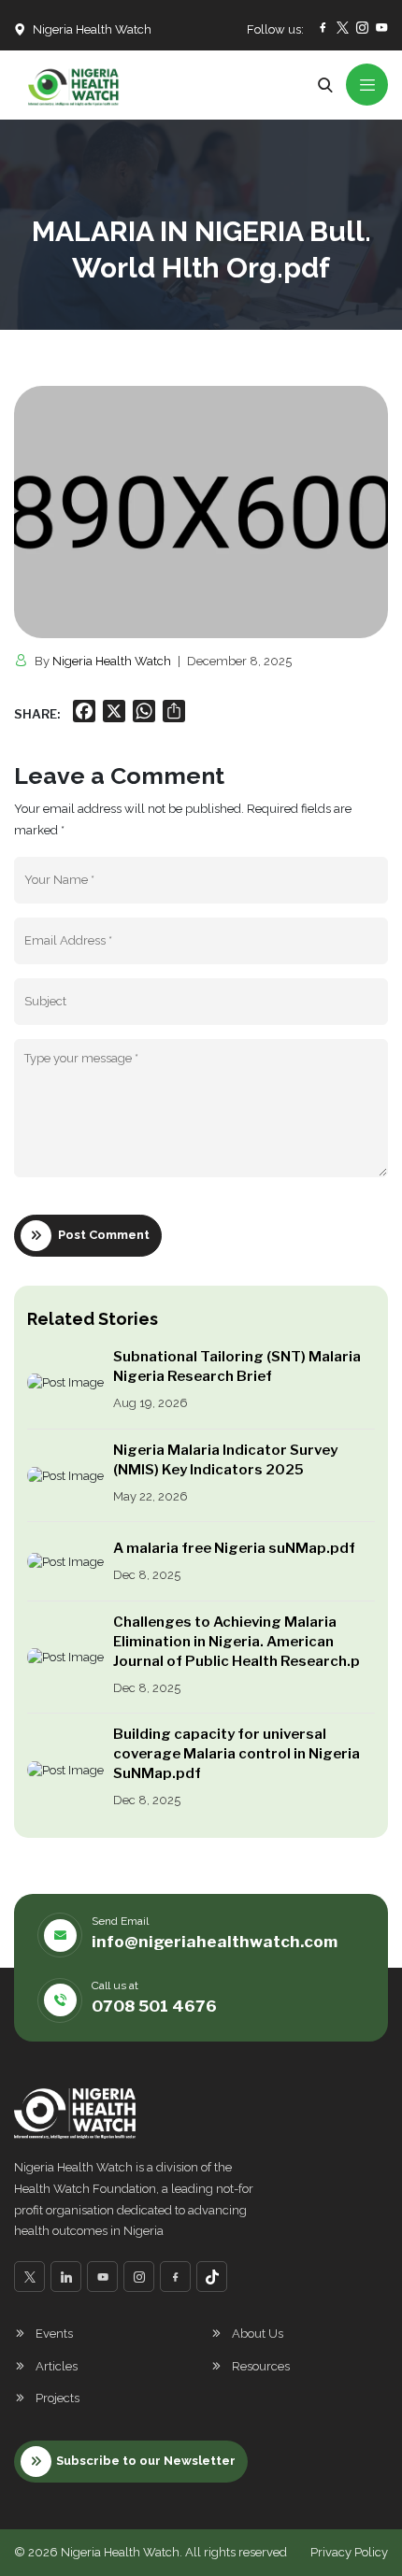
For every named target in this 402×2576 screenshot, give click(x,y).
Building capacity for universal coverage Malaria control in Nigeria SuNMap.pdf (237, 1754)
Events (54, 2334)
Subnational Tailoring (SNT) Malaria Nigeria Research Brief (237, 1366)
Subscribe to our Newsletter (146, 2461)
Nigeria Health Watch (112, 661)
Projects (57, 2398)
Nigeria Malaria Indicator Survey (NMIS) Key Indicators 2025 (225, 1460)
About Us (258, 2334)
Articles (57, 2366)
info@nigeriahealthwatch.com (215, 1942)
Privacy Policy (349, 2552)
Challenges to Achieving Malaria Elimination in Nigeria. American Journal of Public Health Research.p (237, 1642)
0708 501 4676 (154, 2006)
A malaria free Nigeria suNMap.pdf (234, 1548)
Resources (261, 2366)
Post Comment (104, 1235)
